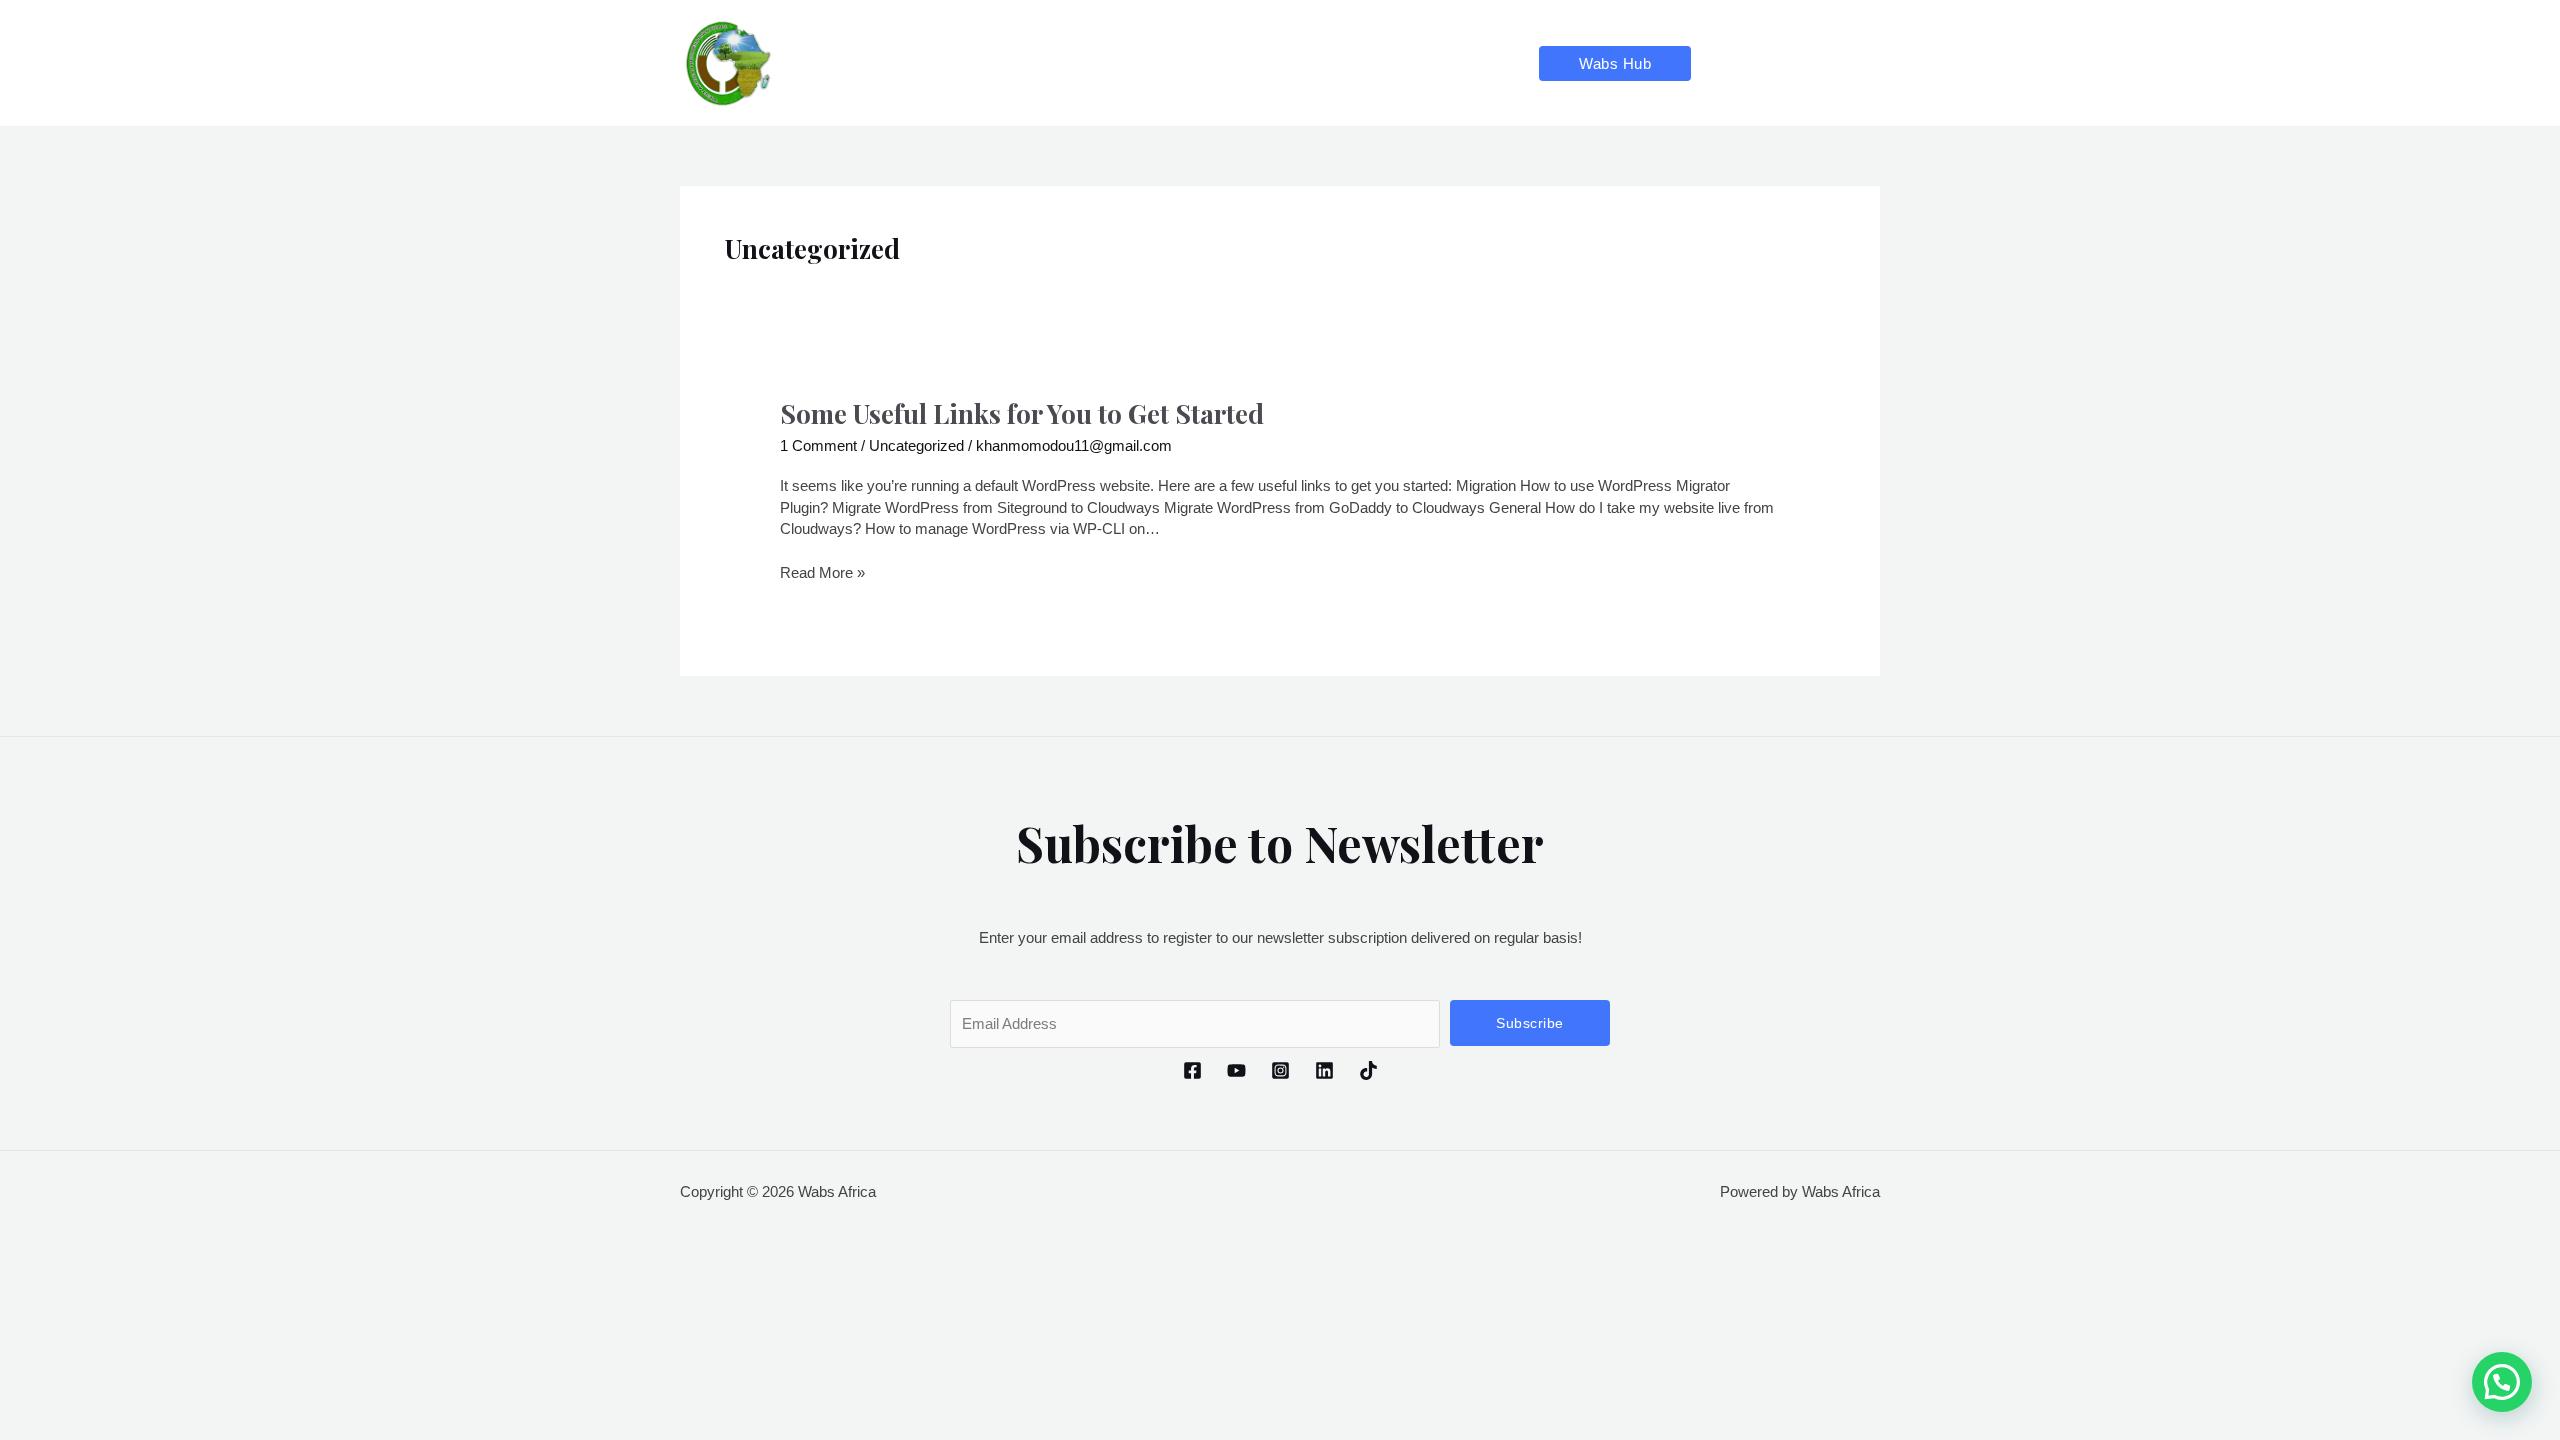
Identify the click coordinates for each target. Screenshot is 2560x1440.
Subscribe (1530, 1023)
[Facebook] (1723, 63)
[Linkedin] (1831, 63)
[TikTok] (1867, 63)
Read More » (822, 571)
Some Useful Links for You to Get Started (1022, 413)
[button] (1615, 63)
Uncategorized (916, 445)
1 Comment (818, 445)
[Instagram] (1795, 63)
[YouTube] (1759, 63)
